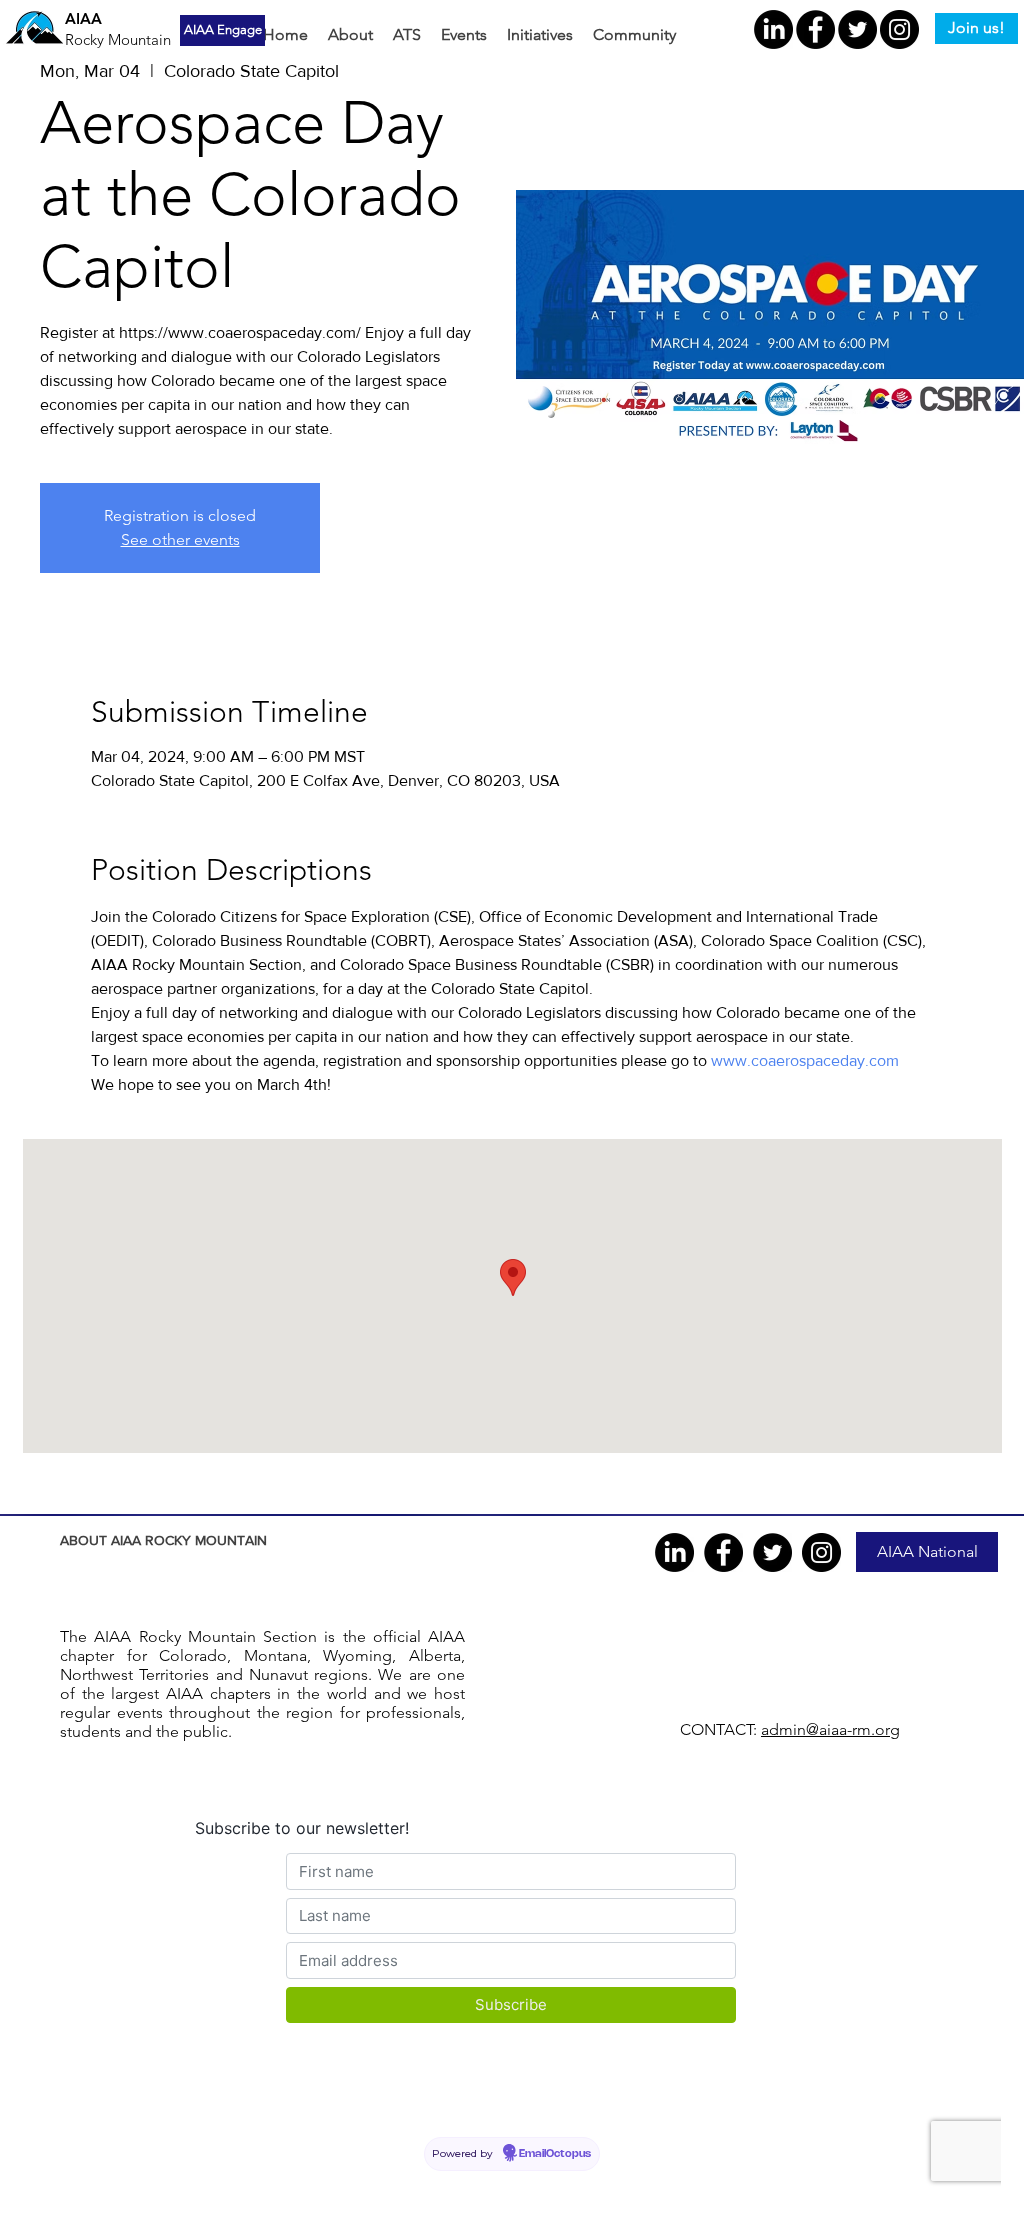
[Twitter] (857, 29)
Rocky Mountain (118, 39)
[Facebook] (815, 29)
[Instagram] (899, 29)
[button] (350, 35)
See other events (180, 539)
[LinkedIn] (773, 29)
